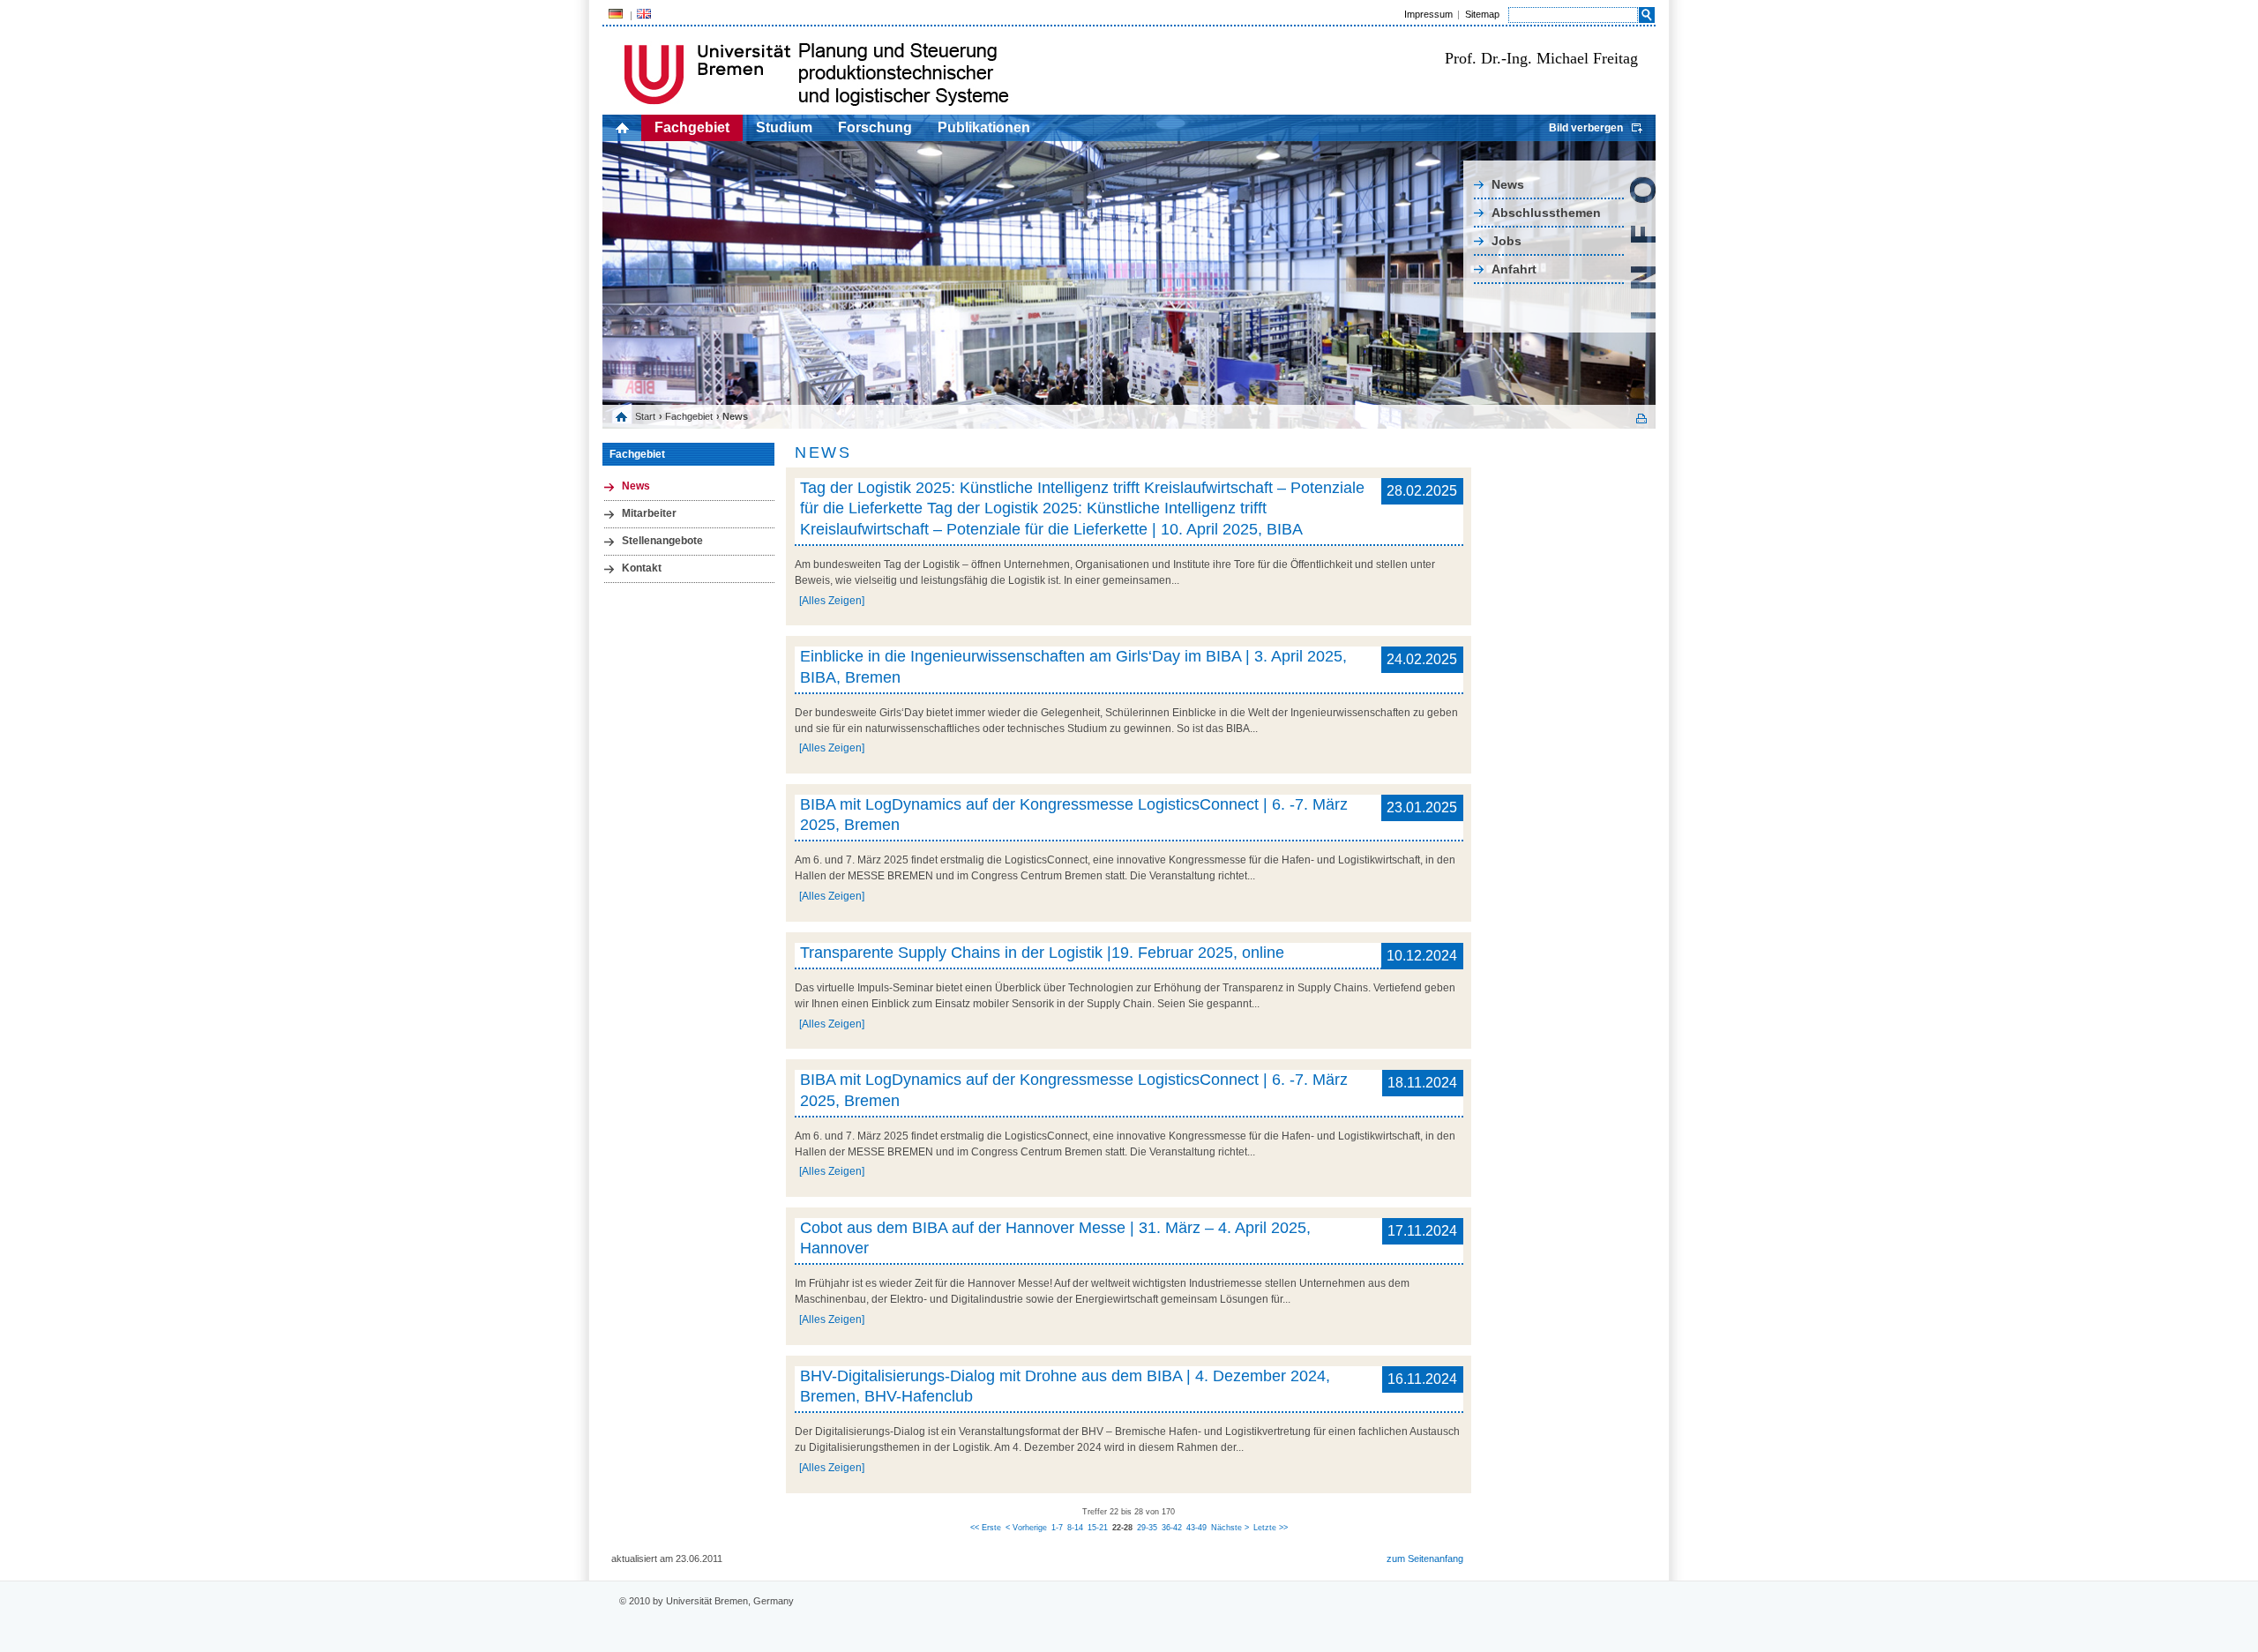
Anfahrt (1514, 269)
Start (645, 416)
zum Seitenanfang (1425, 1559)
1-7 (1057, 1528)
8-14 (1075, 1528)
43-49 (1196, 1528)
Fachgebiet (692, 127)
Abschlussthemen (1546, 213)
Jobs (1507, 241)
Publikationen (984, 127)
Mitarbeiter (649, 513)
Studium (784, 127)
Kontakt (642, 568)
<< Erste (986, 1528)
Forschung (875, 127)
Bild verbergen (1586, 128)
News (1508, 184)
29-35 (1147, 1528)
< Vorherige (1026, 1528)
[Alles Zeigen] (832, 601)
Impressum (1428, 14)
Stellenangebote (662, 541)
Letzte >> (1271, 1528)
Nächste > (1230, 1528)
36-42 (1172, 1528)
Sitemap (1482, 14)
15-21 (1098, 1528)
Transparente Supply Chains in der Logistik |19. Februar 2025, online (1042, 953)
